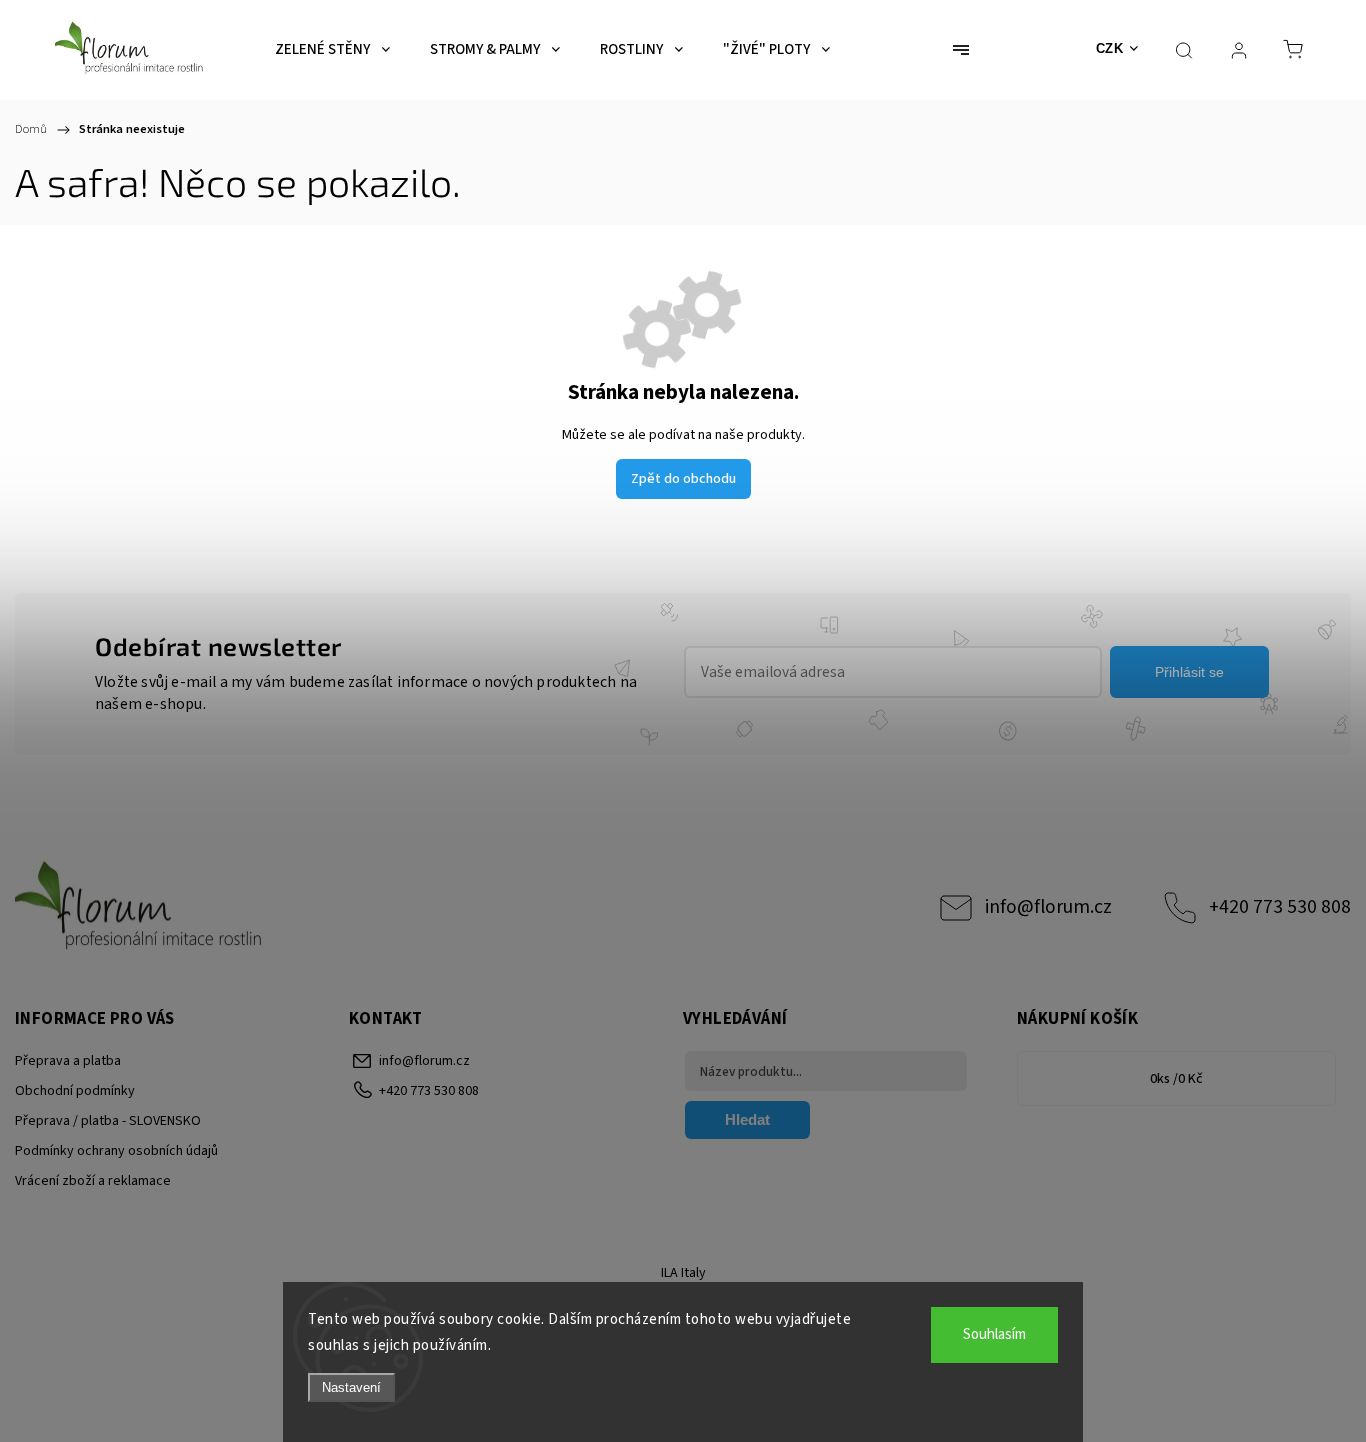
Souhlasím (994, 1334)
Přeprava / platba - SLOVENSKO (108, 1121)
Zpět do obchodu (683, 479)
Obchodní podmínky (75, 1091)
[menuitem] (332, 50)
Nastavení (351, 1387)
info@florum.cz (1048, 907)
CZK (1110, 48)
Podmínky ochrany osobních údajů (116, 1151)
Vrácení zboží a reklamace (93, 1181)
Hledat (747, 1119)
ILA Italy (683, 1273)
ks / (1176, 1079)
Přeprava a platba (68, 1061)
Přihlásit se (1189, 672)
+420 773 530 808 (1280, 907)
